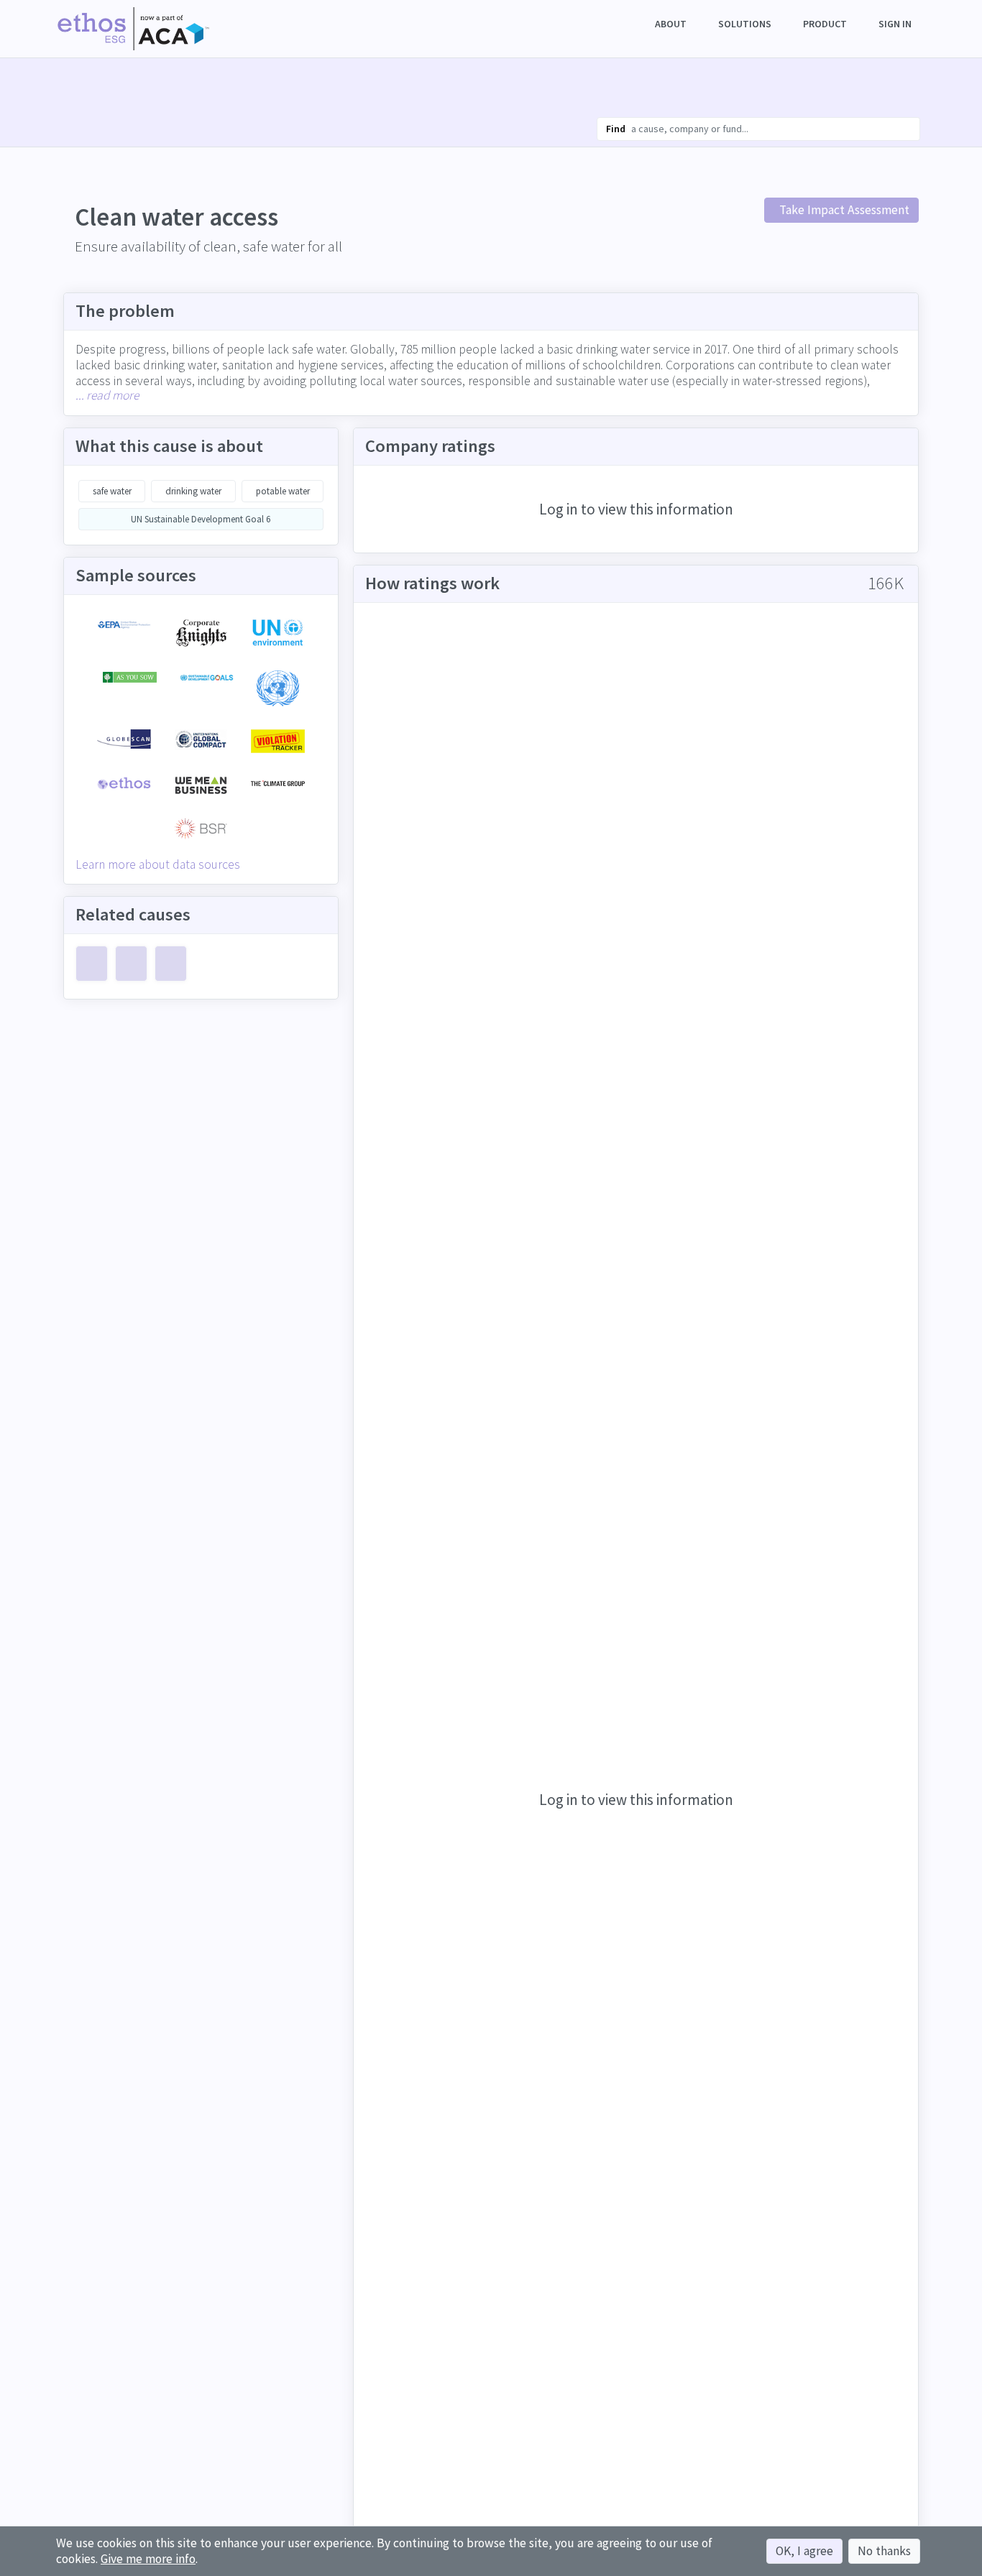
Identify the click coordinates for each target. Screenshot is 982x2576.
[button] (672, 24)
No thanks (884, 2551)
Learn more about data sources (158, 864)
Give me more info (148, 2559)
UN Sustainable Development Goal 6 (201, 519)
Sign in (895, 24)
